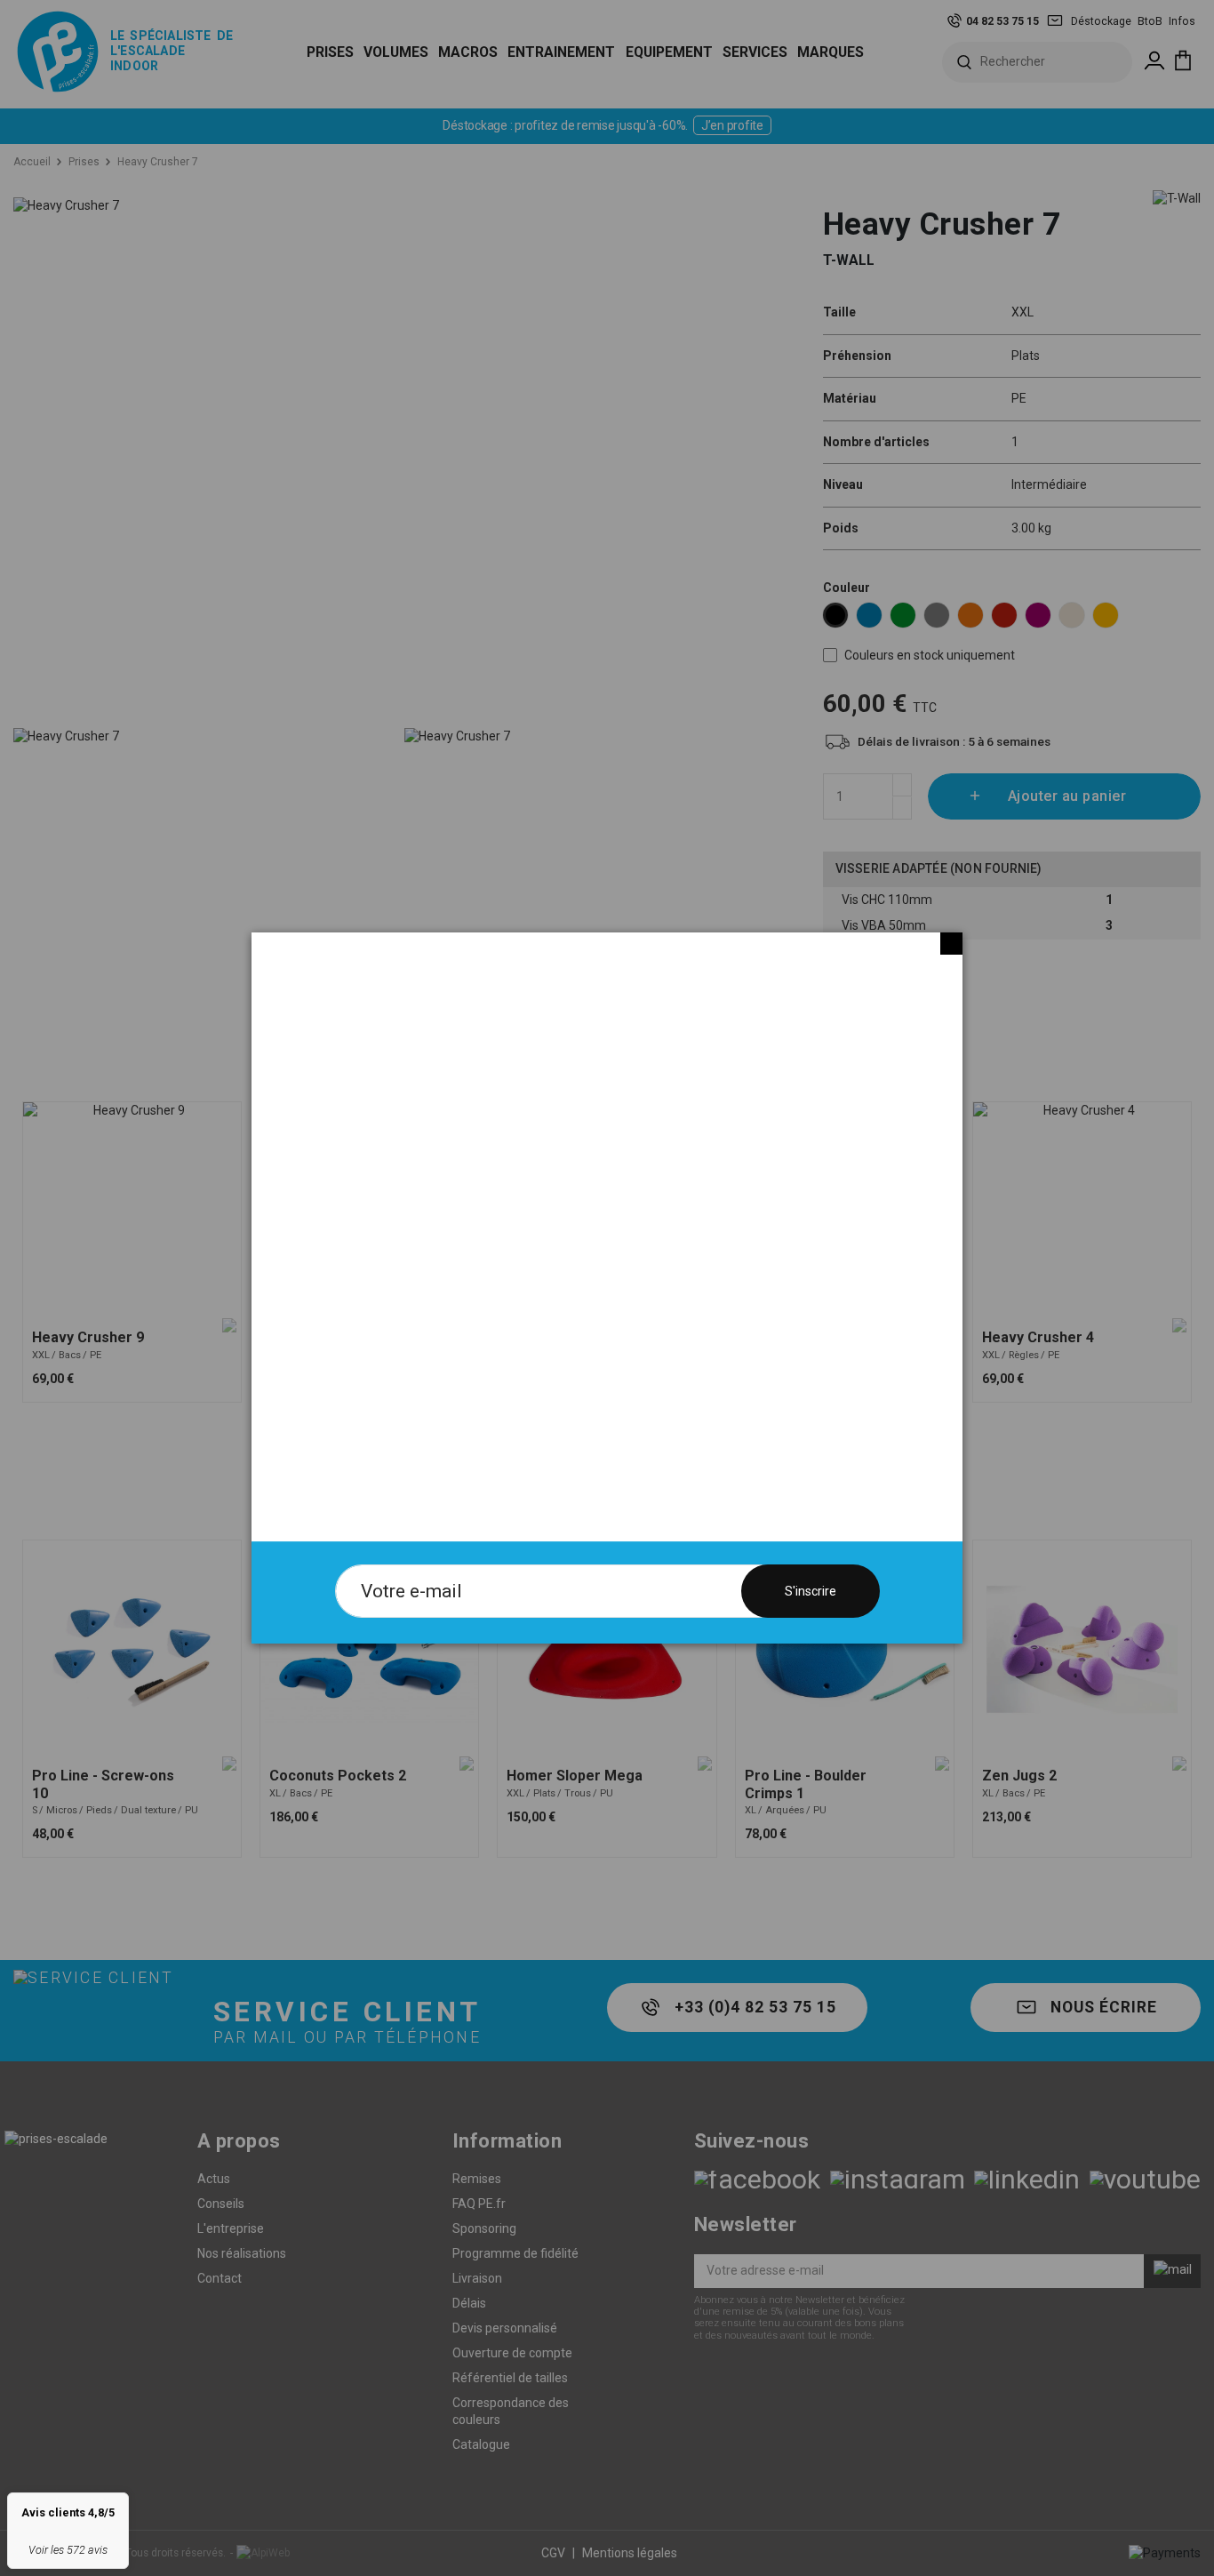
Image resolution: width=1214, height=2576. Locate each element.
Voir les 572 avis (68, 2550)
